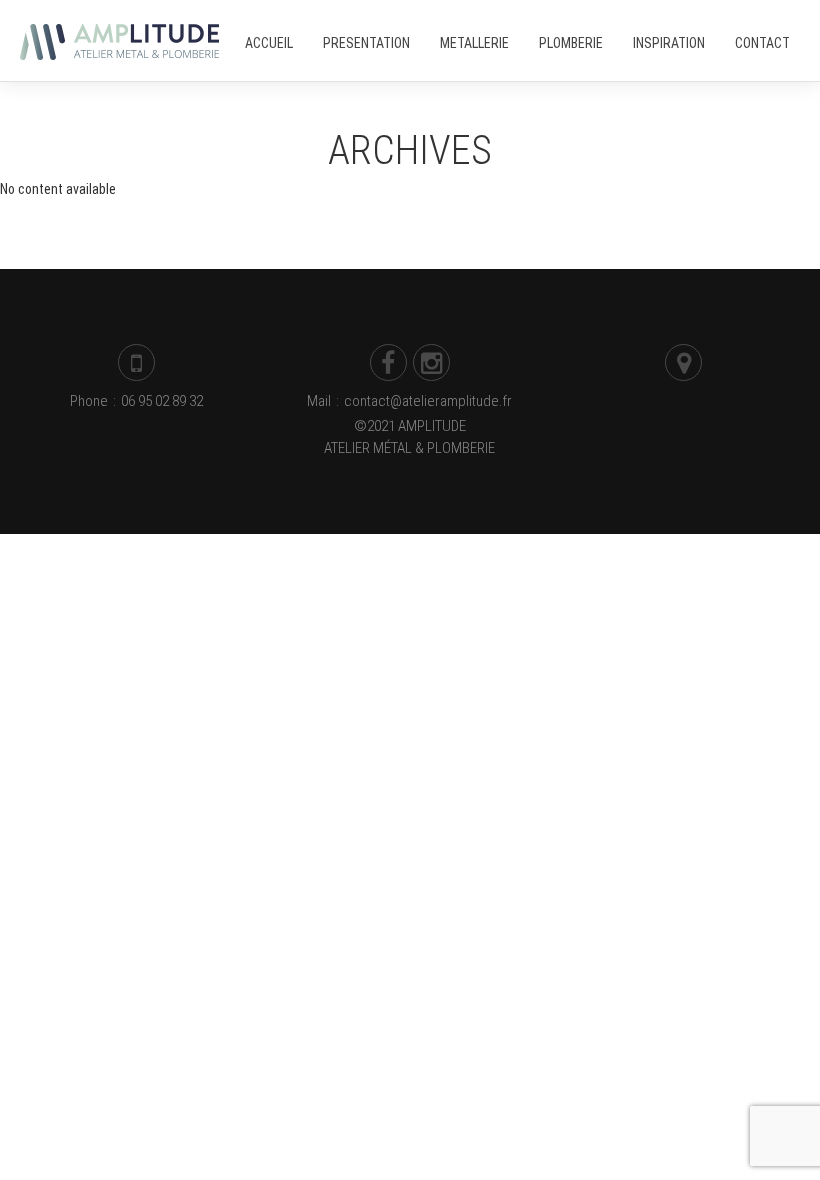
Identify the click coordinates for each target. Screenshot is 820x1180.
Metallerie (474, 43)
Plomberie (571, 43)
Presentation (366, 43)
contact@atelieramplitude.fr (428, 401)
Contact (762, 43)
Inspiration (669, 43)
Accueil (269, 43)
